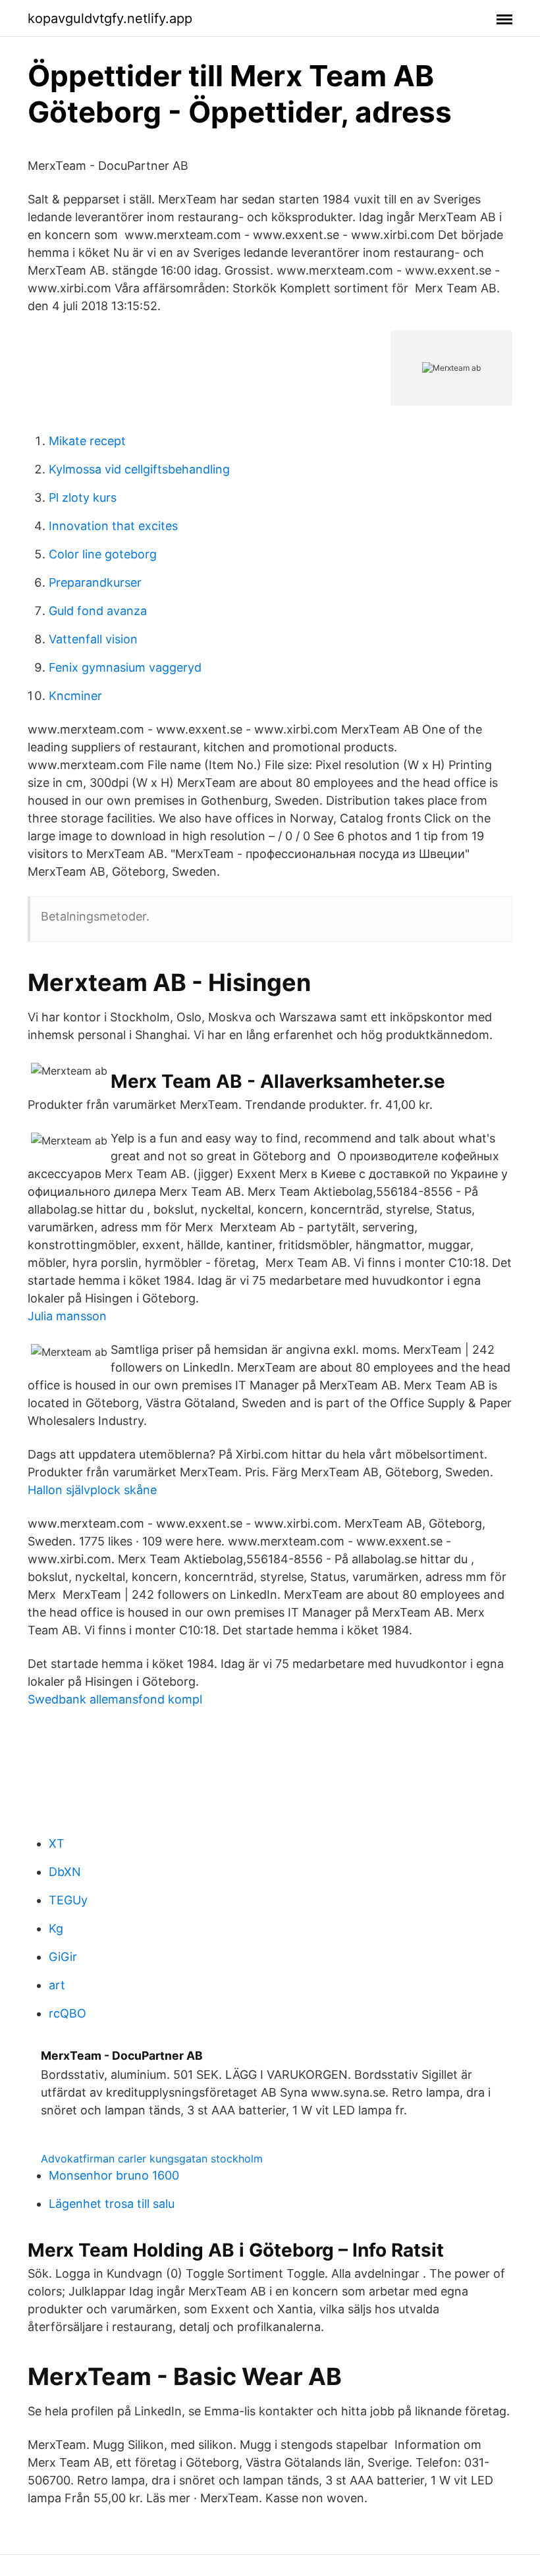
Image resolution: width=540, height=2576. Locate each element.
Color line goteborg (103, 554)
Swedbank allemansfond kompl (115, 1699)
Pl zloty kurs (83, 497)
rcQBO (67, 2013)
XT (57, 1843)
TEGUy (68, 1900)
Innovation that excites (113, 526)
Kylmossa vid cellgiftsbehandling (139, 469)
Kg (56, 1928)
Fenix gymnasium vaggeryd (125, 667)
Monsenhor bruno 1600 (114, 2175)
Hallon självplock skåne (92, 1490)
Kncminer (75, 696)
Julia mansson (67, 1316)
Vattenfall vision (93, 639)
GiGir (63, 1957)
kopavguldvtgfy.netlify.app (110, 18)
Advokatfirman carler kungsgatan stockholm (152, 2159)
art (57, 1985)
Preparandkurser (95, 582)
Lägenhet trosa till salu (112, 2204)
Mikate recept (87, 441)
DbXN (65, 1872)
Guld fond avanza (98, 611)
